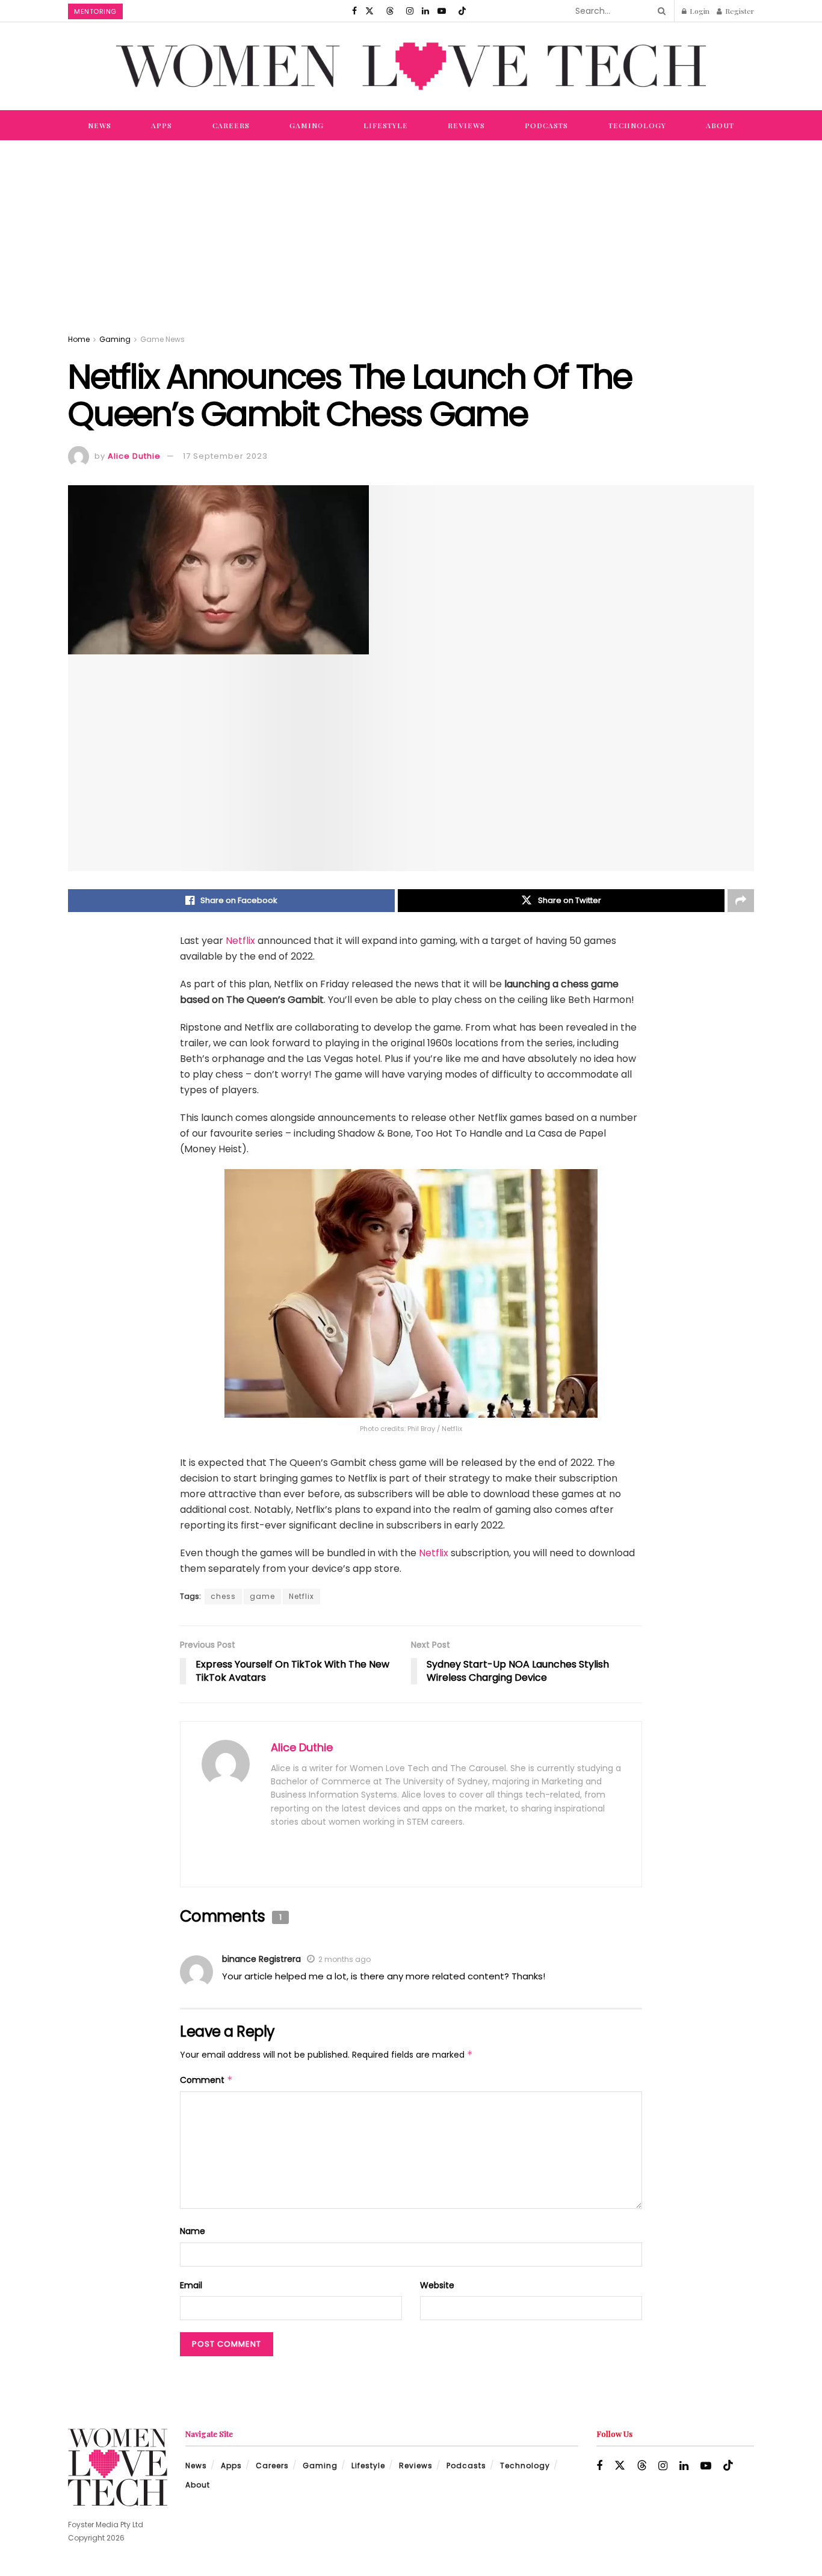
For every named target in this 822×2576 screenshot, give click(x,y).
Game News (162, 339)
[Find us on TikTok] (462, 11)
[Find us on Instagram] (410, 11)
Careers (231, 125)
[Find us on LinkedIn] (425, 11)
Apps (162, 125)
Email (191, 2285)
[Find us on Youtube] (442, 11)
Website (437, 2285)
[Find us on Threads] (390, 11)
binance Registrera (261, 1959)
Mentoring (95, 11)
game (262, 1596)
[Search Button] (660, 11)
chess (223, 1596)
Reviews (466, 125)
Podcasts (546, 125)
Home (79, 339)
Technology (637, 125)
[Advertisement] (411, 231)
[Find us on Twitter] (369, 11)
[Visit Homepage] (411, 66)
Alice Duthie (134, 456)
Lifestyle (386, 125)
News (100, 125)
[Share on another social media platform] (741, 901)
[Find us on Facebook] (354, 11)
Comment (206, 2080)
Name (193, 2231)
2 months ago (345, 1959)
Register (739, 11)
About (720, 125)
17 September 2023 (225, 456)
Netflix (240, 941)
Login (699, 11)
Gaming (307, 125)
